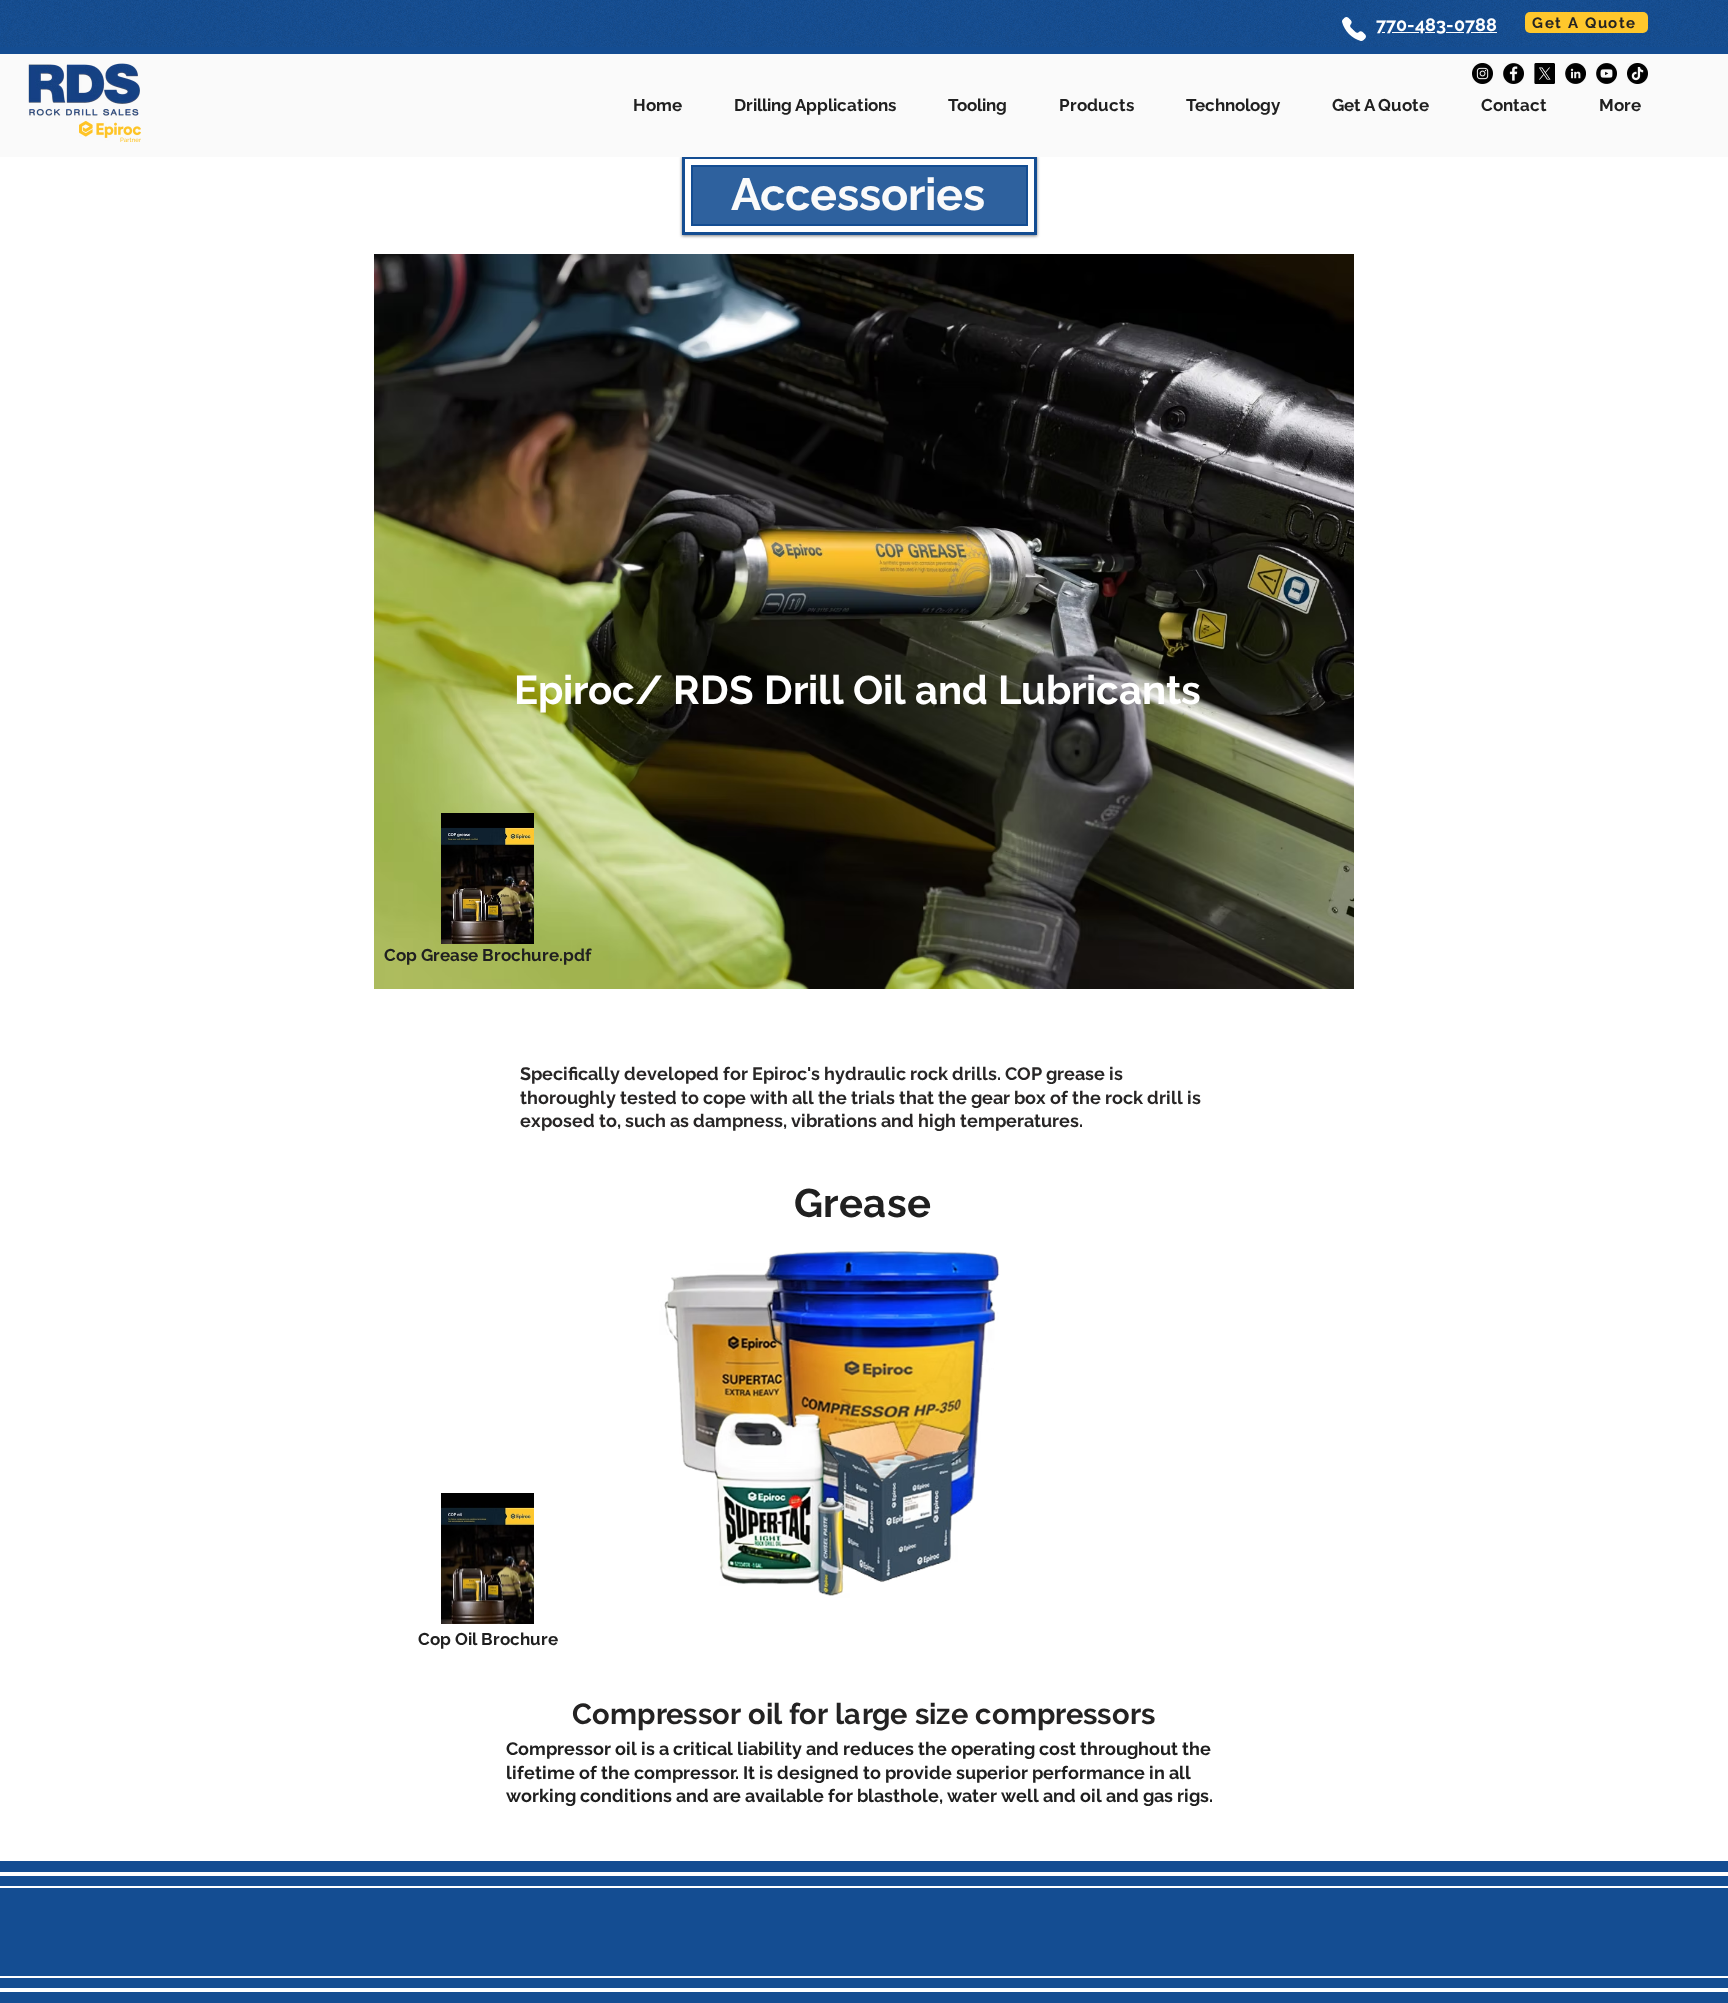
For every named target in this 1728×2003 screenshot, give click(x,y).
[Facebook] (1513, 73)
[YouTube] (1606, 73)
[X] (1544, 73)
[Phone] (1353, 29)
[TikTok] (1637, 73)
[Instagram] (1482, 73)
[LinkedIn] (1575, 73)
